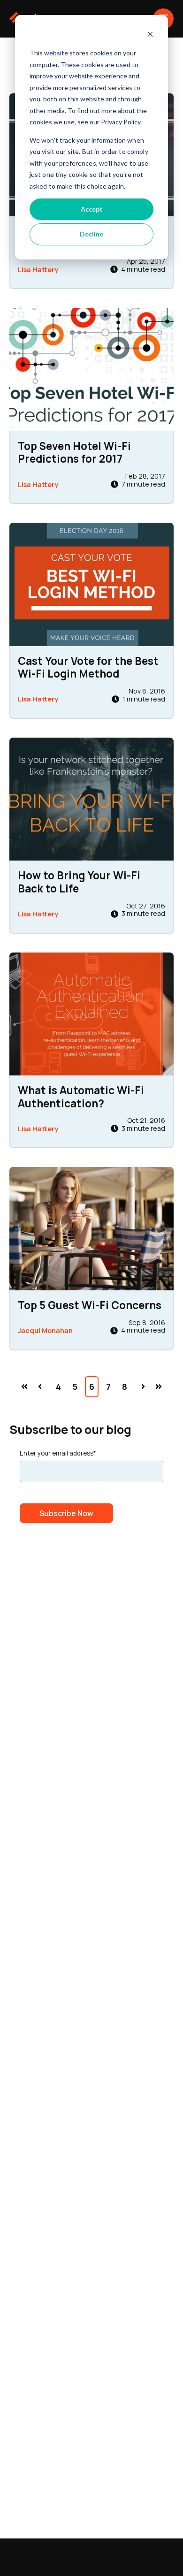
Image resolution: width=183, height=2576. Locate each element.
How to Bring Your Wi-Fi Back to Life (79, 882)
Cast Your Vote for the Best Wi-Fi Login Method (88, 667)
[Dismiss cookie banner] (150, 35)
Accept (92, 209)
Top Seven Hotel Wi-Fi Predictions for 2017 (74, 452)
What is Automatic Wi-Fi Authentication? (81, 1097)
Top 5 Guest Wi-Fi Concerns (90, 1305)
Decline (91, 234)
